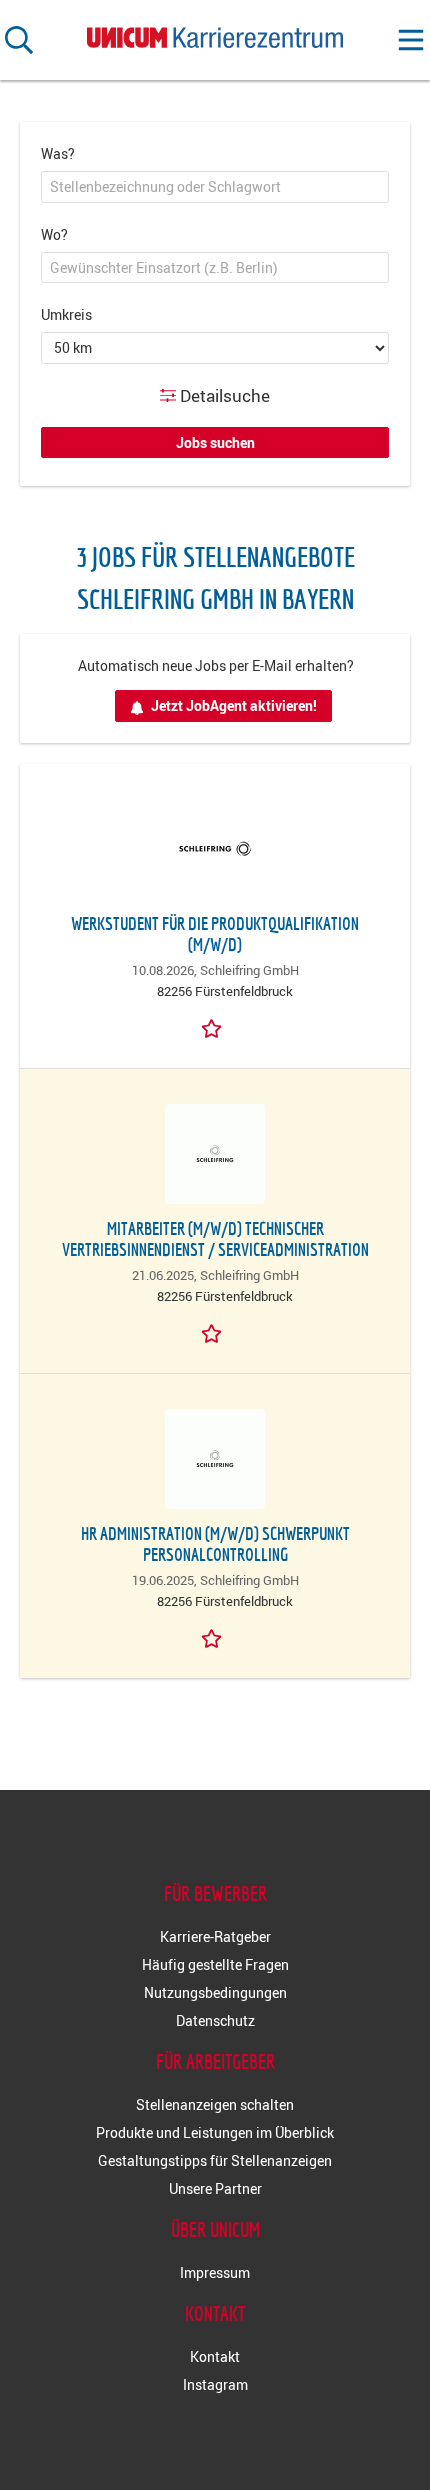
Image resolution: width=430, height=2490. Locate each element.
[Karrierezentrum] (215, 33)
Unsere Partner (215, 2188)
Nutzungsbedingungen (215, 1992)
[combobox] (215, 187)
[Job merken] (215, 1027)
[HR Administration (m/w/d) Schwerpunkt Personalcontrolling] (215, 1459)
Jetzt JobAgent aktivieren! (234, 705)
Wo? (54, 234)
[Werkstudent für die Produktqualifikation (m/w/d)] (215, 849)
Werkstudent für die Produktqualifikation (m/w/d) (215, 934)
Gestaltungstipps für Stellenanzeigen (215, 2160)
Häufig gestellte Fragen (215, 1964)
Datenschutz (215, 2020)
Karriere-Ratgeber (215, 1936)
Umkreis (66, 314)
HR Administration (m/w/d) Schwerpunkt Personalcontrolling (215, 1544)
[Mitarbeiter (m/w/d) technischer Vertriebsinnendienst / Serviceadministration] (215, 1154)
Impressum (215, 2272)
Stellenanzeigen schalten (215, 2104)
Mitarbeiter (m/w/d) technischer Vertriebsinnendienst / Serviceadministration (215, 1239)
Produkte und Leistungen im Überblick (215, 2132)
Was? (58, 153)
